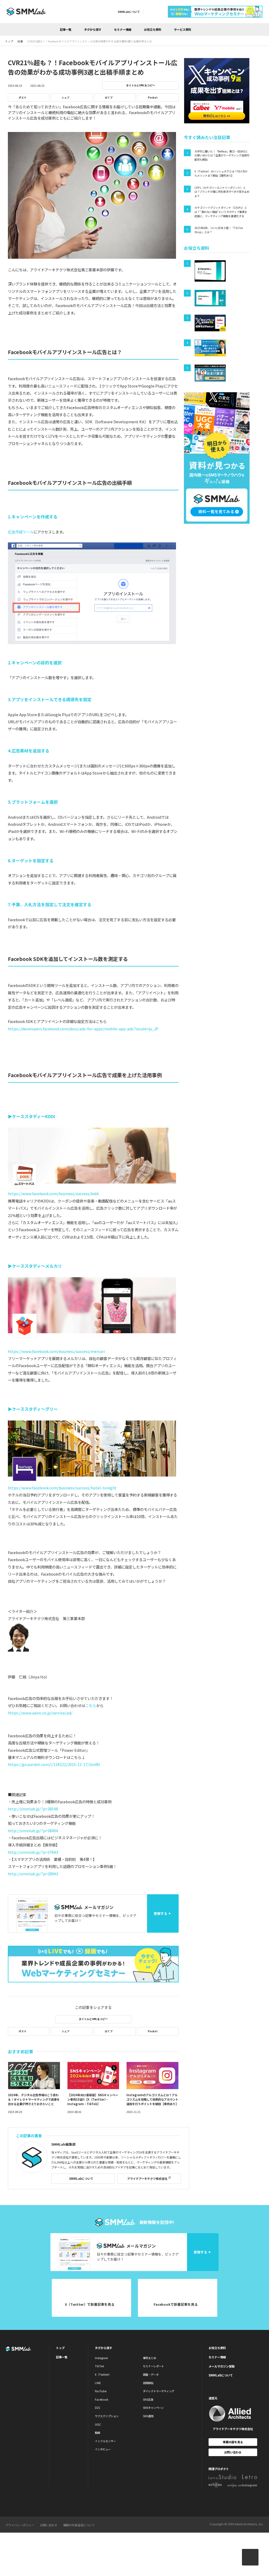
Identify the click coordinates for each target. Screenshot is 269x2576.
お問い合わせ (233, 2452)
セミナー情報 (123, 29)
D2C (98, 2408)
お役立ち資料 (153, 29)
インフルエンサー (105, 2441)
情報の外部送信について (79, 2525)
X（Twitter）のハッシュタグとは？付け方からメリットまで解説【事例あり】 (221, 173)
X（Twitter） (103, 2374)
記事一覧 (66, 29)
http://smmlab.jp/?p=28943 (33, 1874)
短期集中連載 (150, 107)
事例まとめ (149, 2358)
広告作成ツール (21, 532)
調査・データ (151, 2374)
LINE (98, 2383)
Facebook (102, 2399)
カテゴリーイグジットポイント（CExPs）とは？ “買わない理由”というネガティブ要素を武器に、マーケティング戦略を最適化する (221, 212)
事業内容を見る (233, 2442)
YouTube (101, 2391)
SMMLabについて (129, 12)
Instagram (101, 2358)
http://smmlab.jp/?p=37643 (33, 1852)
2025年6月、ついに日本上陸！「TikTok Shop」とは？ (219, 230)
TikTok (99, 2366)
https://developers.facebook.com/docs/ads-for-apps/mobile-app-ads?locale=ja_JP (83, 1029)
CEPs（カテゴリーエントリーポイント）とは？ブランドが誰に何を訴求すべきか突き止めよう (222, 192)
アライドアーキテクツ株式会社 (147, 2178)
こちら (91, 1705)
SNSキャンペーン (153, 2408)
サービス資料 (183, 29)
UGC (98, 2424)
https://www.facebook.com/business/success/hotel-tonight (62, 1488)
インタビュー (103, 2449)
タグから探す (93, 29)
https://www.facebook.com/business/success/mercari (56, 1351)
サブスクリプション (107, 2416)
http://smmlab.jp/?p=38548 (33, 1809)
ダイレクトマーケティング (159, 2391)
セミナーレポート (153, 2366)
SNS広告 (148, 2399)
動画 (97, 2433)
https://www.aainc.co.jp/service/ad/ (40, 1713)
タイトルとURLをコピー (141, 85)
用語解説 (148, 2383)
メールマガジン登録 (222, 2366)
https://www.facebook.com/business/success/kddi (53, 1193)
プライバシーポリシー (20, 2525)
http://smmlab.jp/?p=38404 (33, 1831)
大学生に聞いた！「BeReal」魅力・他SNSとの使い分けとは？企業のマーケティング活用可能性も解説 (222, 155)
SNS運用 (148, 2416)
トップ (60, 2348)
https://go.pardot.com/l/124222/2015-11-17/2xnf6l (54, 1764)
